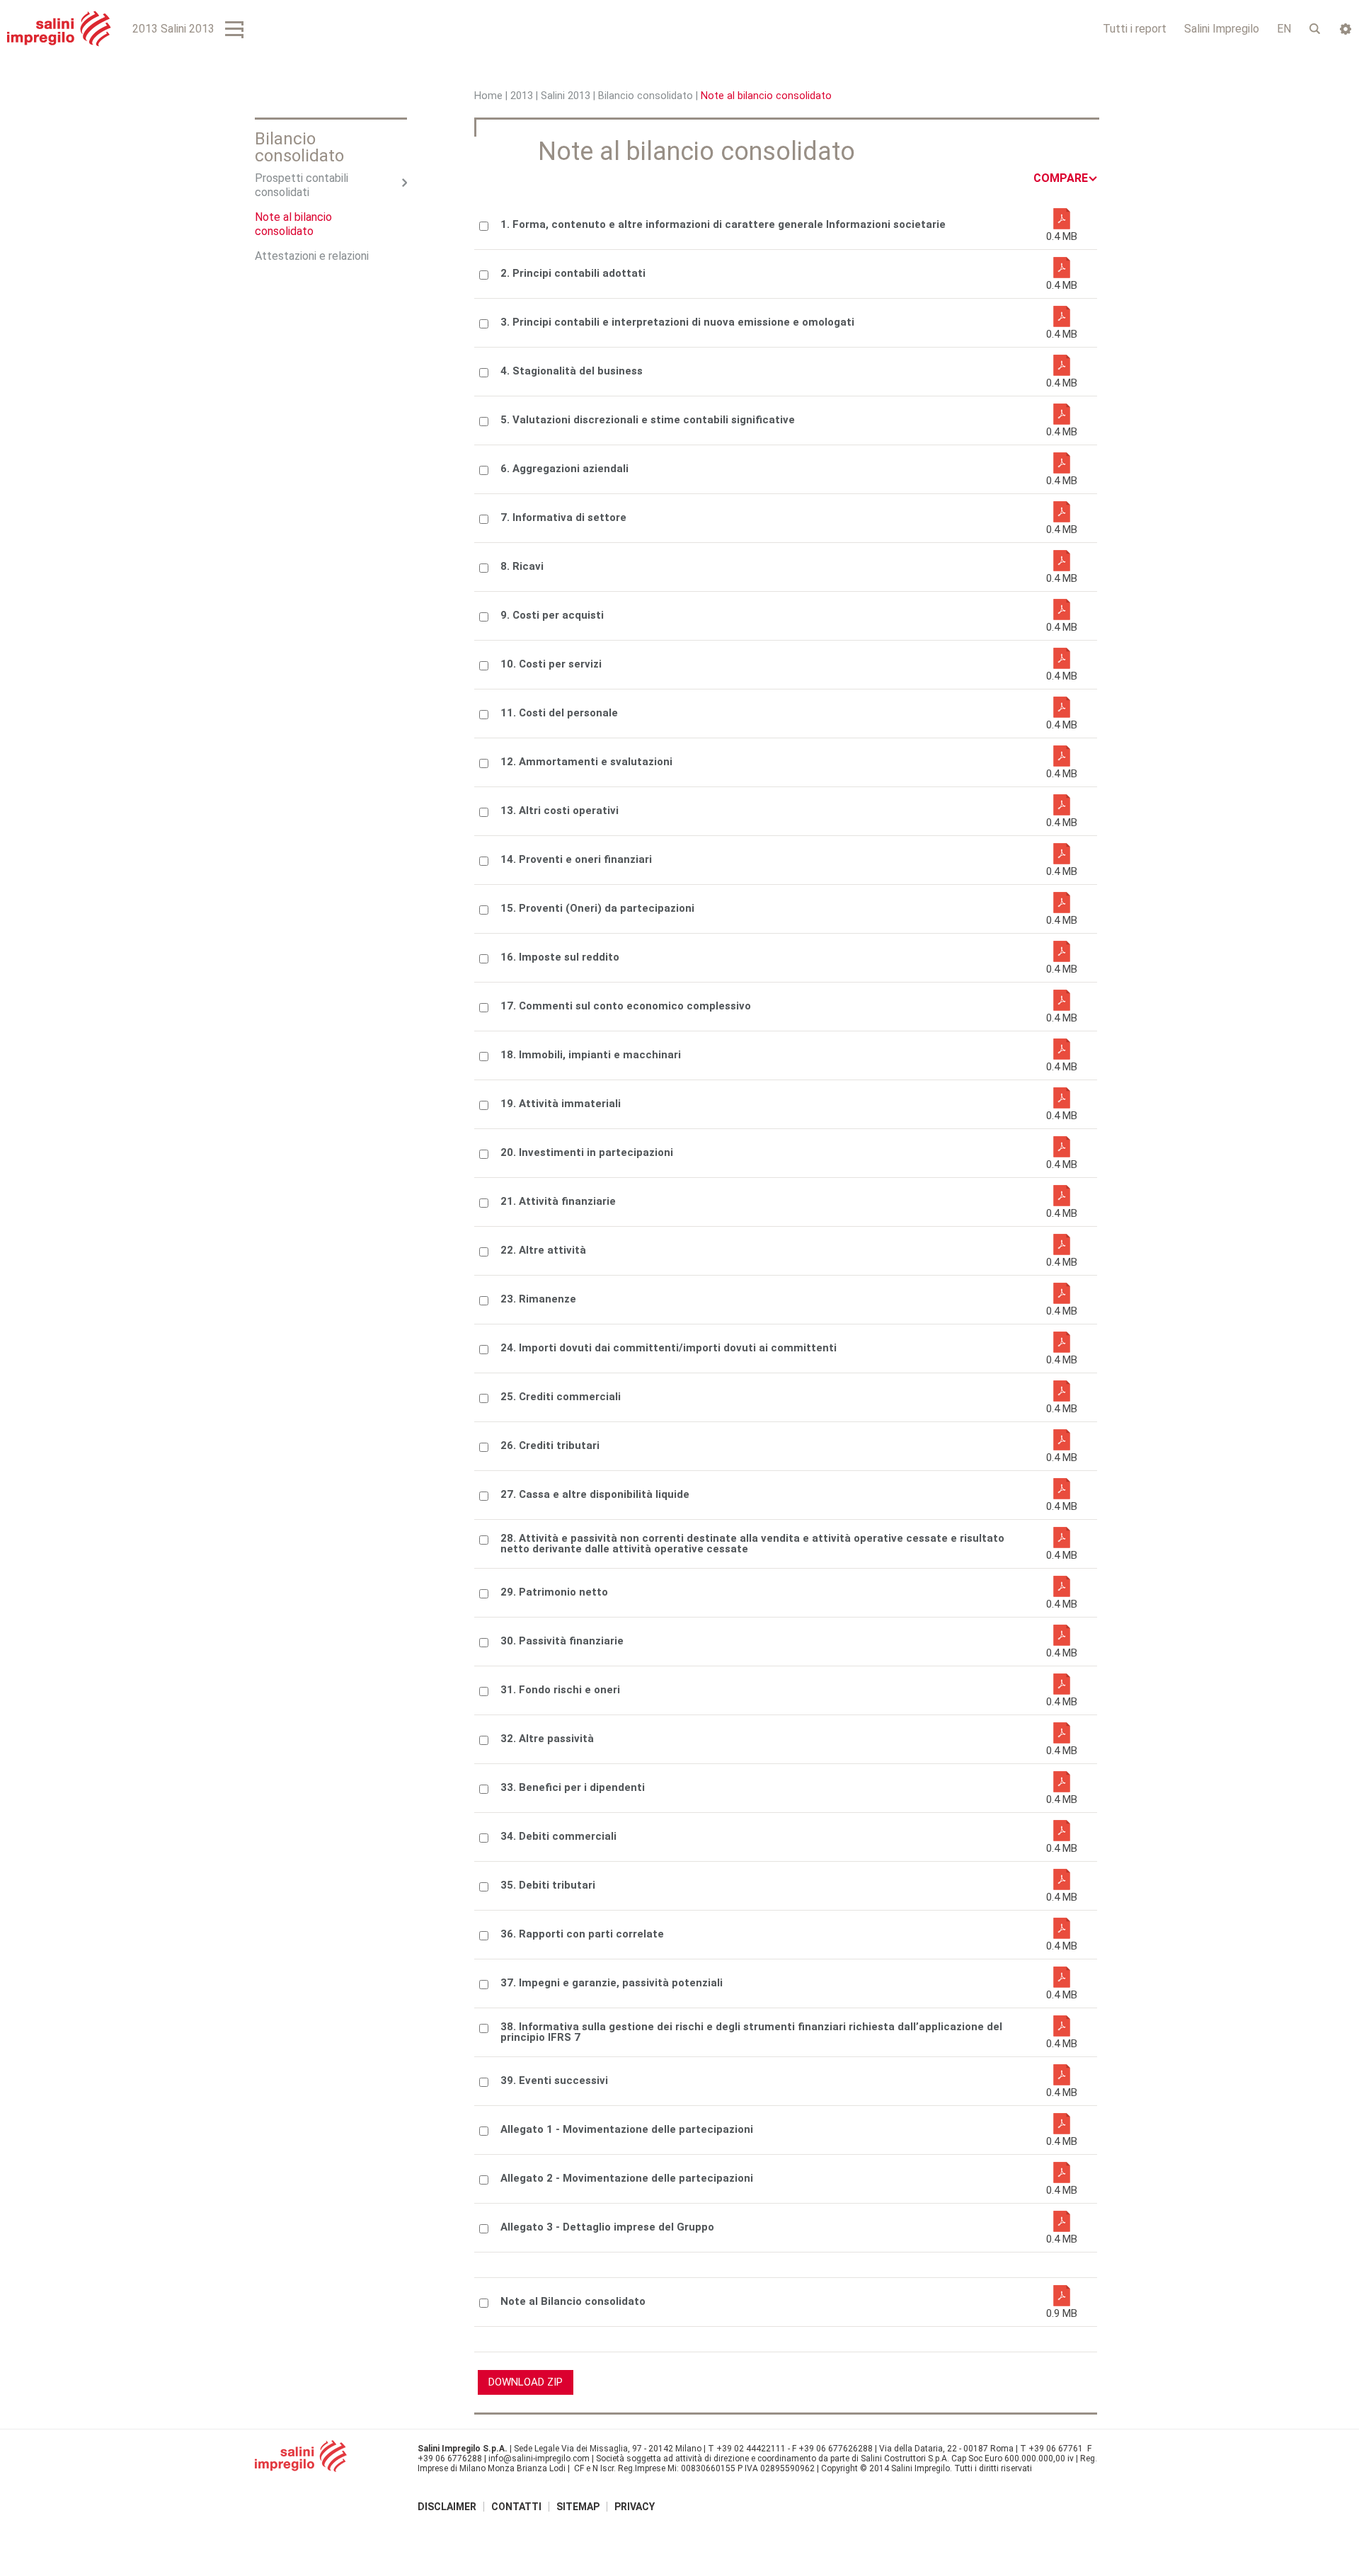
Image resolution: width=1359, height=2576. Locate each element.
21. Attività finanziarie (558, 1202)
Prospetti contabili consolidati (302, 185)
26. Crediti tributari (550, 1446)
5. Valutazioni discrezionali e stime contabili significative (648, 420)
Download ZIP (526, 2382)
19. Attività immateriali (561, 1104)
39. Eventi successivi (554, 2081)
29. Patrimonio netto (554, 1592)
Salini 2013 (566, 96)
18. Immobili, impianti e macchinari (591, 1055)
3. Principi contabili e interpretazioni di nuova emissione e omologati (677, 322)
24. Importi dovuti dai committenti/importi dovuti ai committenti (669, 1348)
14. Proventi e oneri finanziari (576, 860)
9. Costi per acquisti (552, 616)
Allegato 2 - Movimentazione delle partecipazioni (627, 2179)
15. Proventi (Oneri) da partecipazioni (597, 909)
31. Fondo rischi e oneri (560, 1690)
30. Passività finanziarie (562, 1641)
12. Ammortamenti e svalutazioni (586, 762)
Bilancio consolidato (646, 96)
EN (1284, 29)
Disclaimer (447, 2507)
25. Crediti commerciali (561, 1397)
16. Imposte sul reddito (560, 957)
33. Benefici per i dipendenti (573, 1788)
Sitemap (578, 2507)
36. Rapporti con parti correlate (582, 1934)
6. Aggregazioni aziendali (564, 469)
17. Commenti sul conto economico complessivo (626, 1006)
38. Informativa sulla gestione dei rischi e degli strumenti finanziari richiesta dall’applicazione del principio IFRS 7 (751, 2032)
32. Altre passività (547, 1739)
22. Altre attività (543, 1250)
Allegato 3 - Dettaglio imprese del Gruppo (607, 2227)
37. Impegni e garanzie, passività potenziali (612, 1983)
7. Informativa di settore (563, 518)
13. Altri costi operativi (560, 811)
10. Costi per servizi (551, 664)
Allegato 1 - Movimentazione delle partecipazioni (627, 2130)
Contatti (516, 2507)
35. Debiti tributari (548, 1885)
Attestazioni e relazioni (312, 256)
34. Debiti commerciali (558, 1837)
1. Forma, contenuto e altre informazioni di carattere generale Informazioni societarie (723, 225)
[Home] (59, 29)
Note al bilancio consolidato (293, 224)
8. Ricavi (522, 567)
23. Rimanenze (538, 1299)
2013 (522, 96)
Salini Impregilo (1222, 29)
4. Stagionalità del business (572, 371)
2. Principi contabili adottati (573, 274)
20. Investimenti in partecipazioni (587, 1153)
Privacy (635, 2507)
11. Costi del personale (559, 713)
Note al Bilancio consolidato (573, 2302)
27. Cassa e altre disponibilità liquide (595, 1495)
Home (488, 96)
